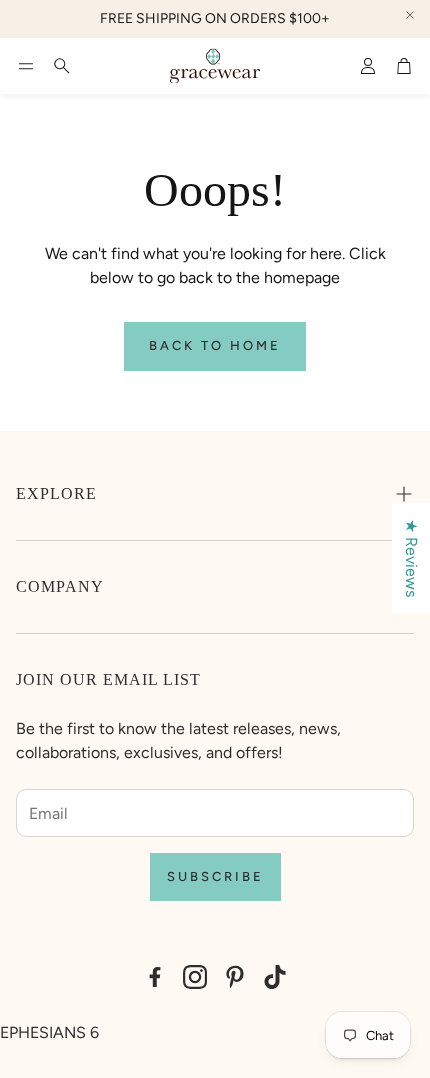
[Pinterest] (235, 977)
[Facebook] (155, 977)
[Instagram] (195, 977)
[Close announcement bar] (410, 15)
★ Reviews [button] (411, 558)
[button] (26, 66)
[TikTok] (275, 977)
